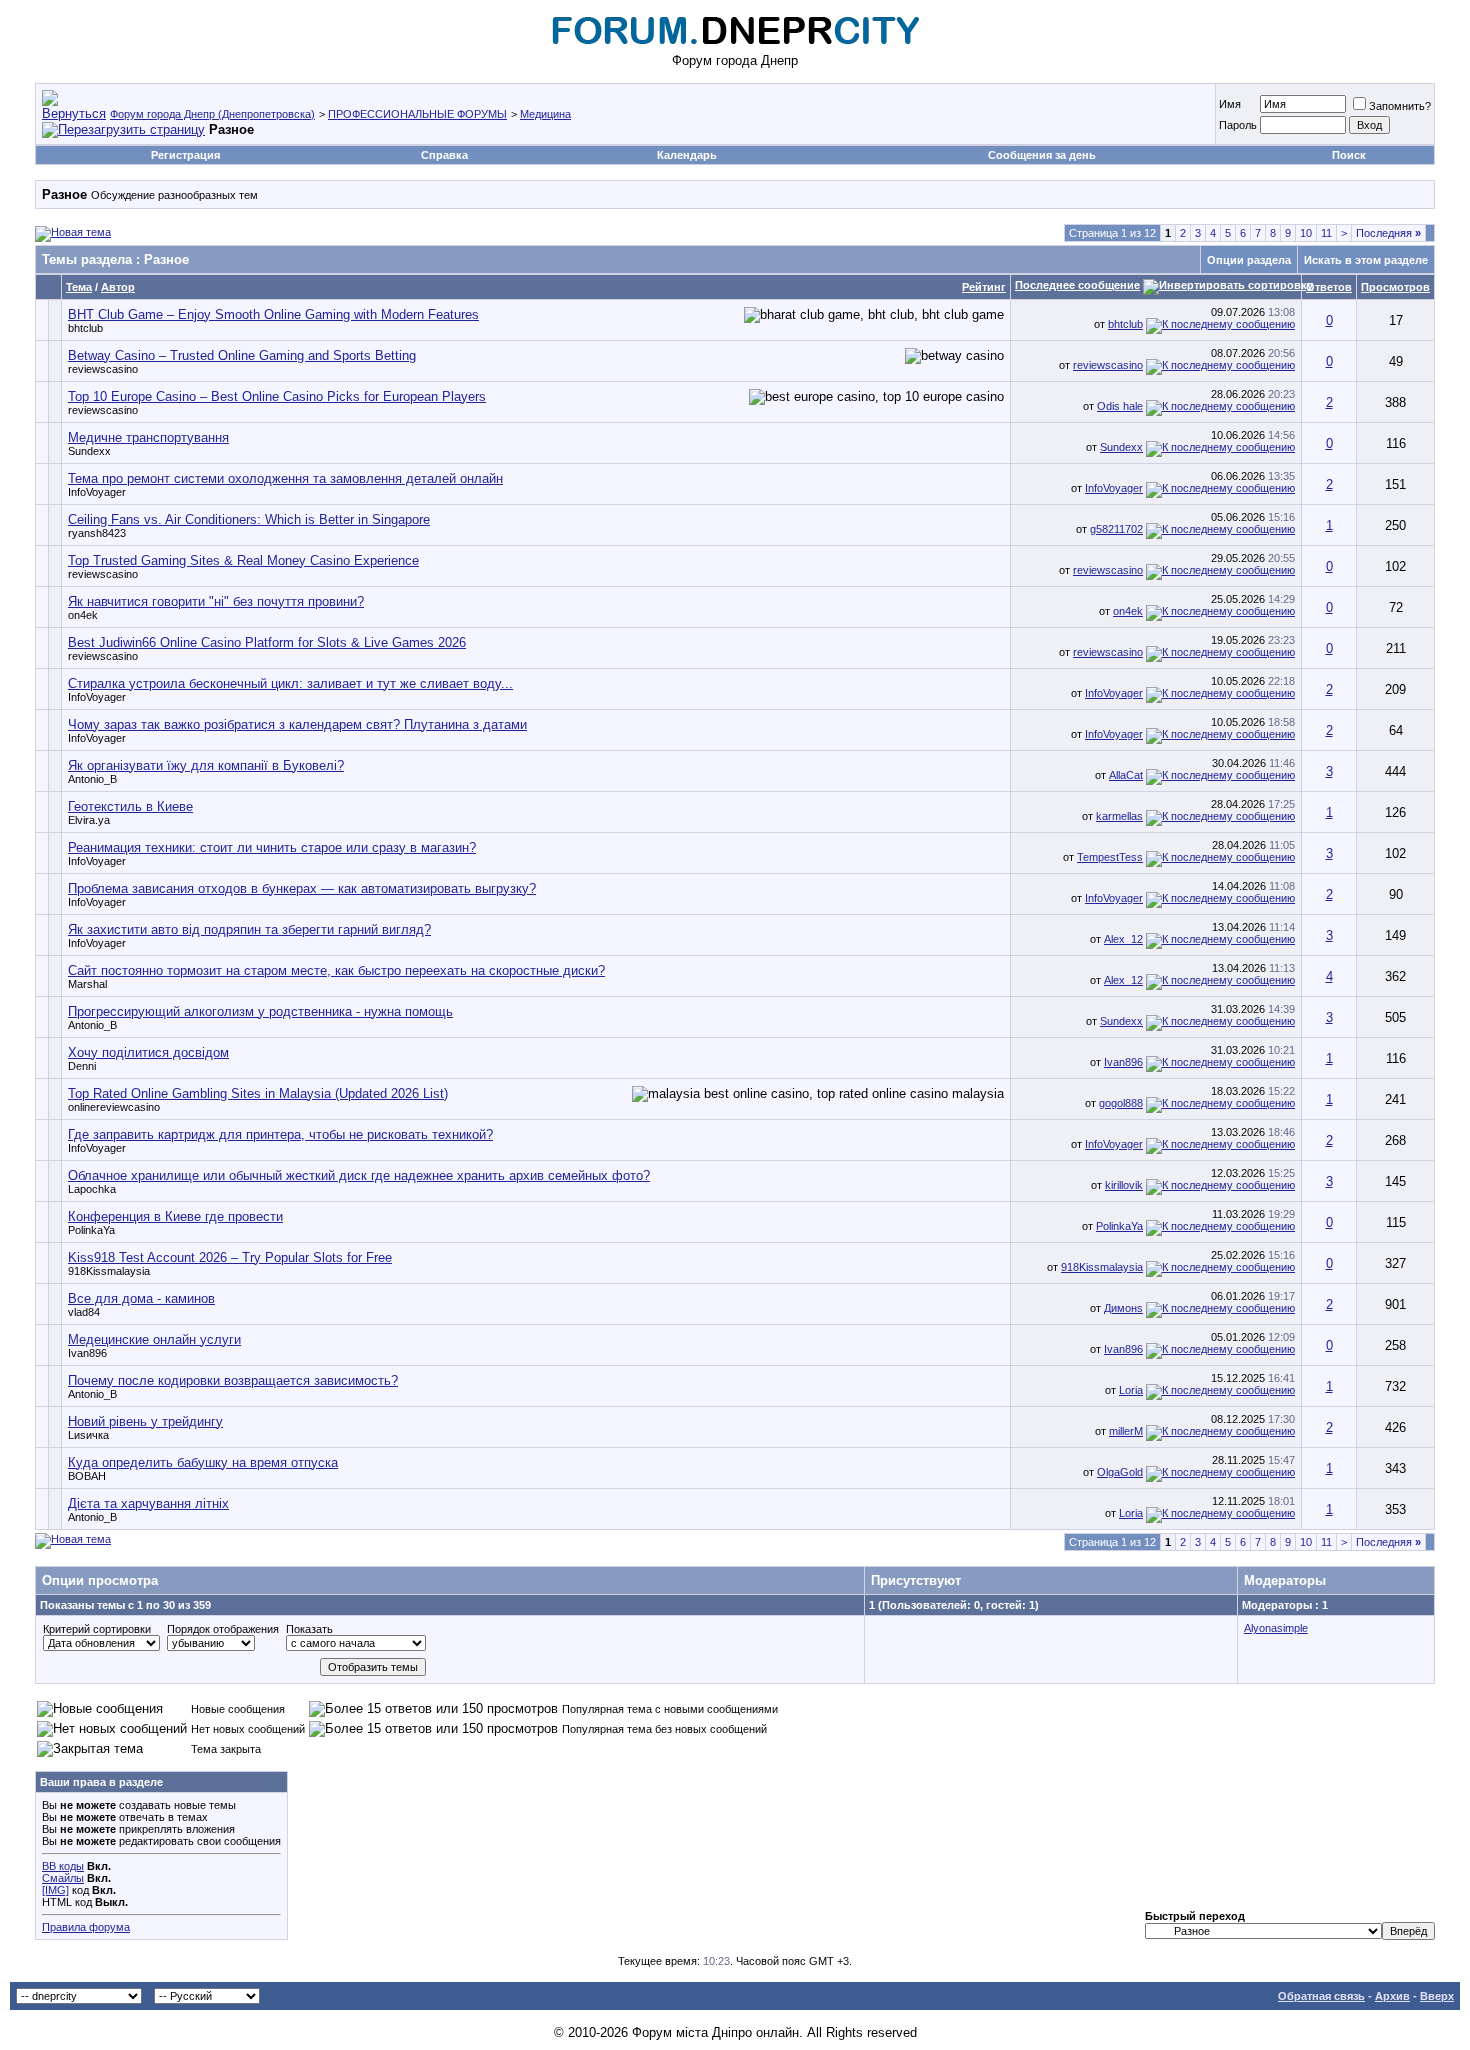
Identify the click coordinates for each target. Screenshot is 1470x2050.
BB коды (63, 1866)
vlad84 (84, 1312)
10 (1306, 233)
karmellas (1119, 816)
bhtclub (85, 328)
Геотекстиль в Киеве (130, 806)
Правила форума (86, 1927)
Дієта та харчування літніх (148, 1503)
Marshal (87, 984)
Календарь (687, 155)
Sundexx (89, 451)
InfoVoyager (97, 492)
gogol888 (1121, 1103)
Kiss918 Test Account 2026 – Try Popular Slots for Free (230, 1257)
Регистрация (185, 155)
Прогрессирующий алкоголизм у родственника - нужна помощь (260, 1011)
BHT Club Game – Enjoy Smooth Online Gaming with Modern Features (273, 314)
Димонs (1123, 1308)
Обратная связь (1321, 1996)
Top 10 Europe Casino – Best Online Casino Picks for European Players (277, 396)
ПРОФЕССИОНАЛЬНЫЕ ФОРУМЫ (417, 114)
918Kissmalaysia (109, 1271)
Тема (79, 287)
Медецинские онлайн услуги (154, 1339)
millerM (1126, 1431)
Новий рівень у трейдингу (145, 1421)
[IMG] (55, 1890)
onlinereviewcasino (114, 1107)
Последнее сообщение (1077, 285)
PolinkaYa (91, 1230)
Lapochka (92, 1189)
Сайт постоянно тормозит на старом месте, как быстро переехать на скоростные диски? (336, 970)
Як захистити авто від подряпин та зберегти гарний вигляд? (249, 929)
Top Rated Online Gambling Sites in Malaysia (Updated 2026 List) (258, 1093)
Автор (118, 287)
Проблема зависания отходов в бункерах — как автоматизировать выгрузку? (302, 888)
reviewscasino (103, 369)
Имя (1230, 104)
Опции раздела (1249, 260)
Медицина (545, 114)
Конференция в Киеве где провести (175, 1216)
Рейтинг (984, 287)
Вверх (1437, 1996)
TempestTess (1110, 857)
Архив (1392, 1996)
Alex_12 (1123, 939)
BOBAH (87, 1476)
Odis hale (1120, 406)
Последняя (1388, 233)
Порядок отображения (223, 1629)
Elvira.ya (89, 820)
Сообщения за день (1042, 155)
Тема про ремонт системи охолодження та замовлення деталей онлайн (285, 478)
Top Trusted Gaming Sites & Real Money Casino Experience (243, 560)
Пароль (1238, 125)
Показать (309, 1629)
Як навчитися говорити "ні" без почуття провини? (216, 601)
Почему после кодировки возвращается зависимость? (233, 1380)
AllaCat (1126, 775)
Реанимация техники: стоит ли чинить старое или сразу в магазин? (272, 847)
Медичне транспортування (148, 437)
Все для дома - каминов (141, 1298)
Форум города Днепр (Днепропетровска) (212, 114)
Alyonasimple (1276, 1628)
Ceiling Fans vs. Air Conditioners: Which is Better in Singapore (249, 519)
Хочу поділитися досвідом (148, 1052)
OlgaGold (1120, 1472)
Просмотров (1395, 287)
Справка (444, 155)
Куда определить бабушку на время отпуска (203, 1462)
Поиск (1349, 155)
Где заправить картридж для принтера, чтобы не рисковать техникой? (280, 1134)
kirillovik (1124, 1185)
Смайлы (63, 1878)
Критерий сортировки (97, 1629)
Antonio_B (92, 779)
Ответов (1329, 287)
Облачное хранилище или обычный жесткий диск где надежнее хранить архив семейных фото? (359, 1175)
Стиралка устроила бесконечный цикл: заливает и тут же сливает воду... (290, 683)
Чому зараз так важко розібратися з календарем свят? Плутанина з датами (297, 724)
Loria (1131, 1390)
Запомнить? (1400, 106)
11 (1326, 233)
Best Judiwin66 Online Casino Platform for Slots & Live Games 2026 (267, 642)
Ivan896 (1123, 1062)
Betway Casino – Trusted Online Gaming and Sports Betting (242, 355)
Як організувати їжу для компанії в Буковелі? (206, 765)
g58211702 (1116, 529)
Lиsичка (88, 1435)
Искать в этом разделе (1366, 260)
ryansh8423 (97, 533)
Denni (82, 1066)
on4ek (83, 615)
